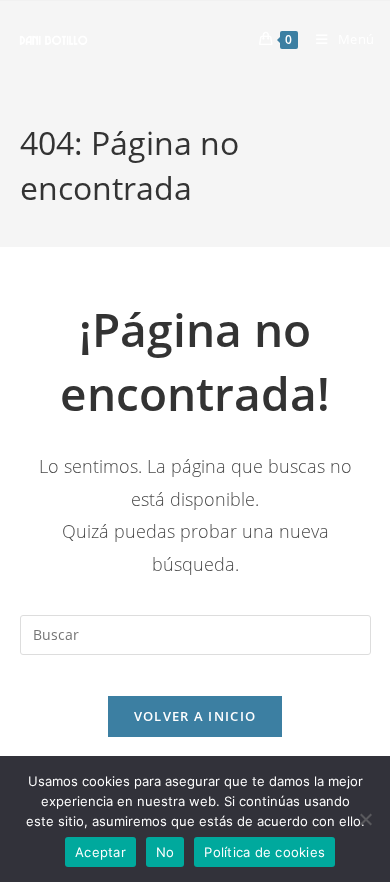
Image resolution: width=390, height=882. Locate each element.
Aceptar (100, 852)
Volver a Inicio (195, 716)
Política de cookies (264, 852)
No (165, 852)
